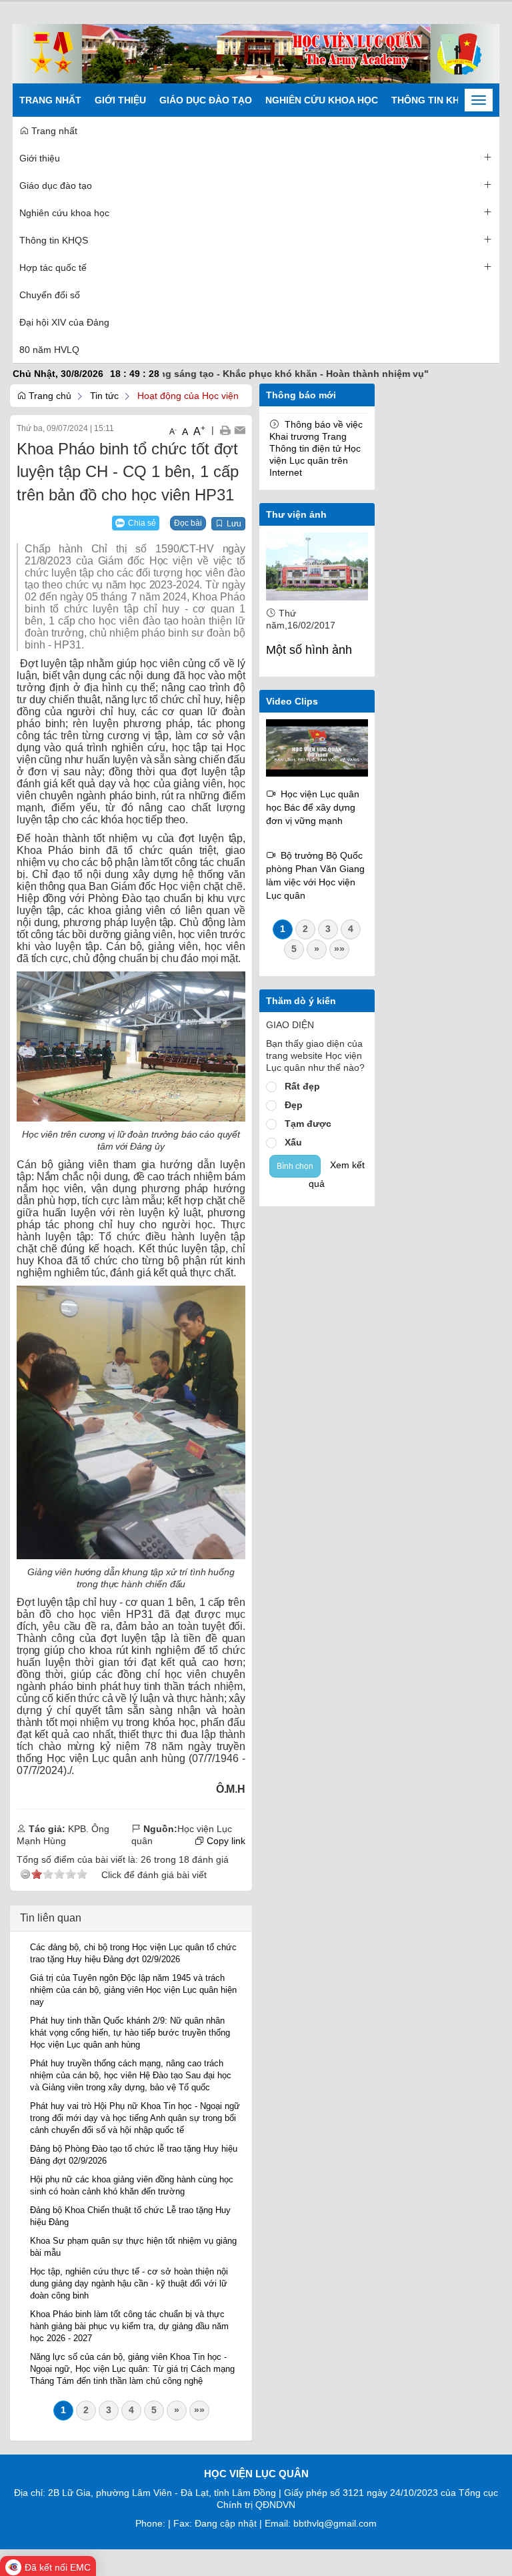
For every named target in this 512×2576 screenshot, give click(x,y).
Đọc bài (188, 523)
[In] (225, 430)
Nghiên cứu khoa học (322, 100)
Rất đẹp (302, 1086)
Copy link (225, 1841)
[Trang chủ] (256, 53)
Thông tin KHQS (432, 100)
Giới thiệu (120, 100)
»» (199, 2410)
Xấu (293, 1142)
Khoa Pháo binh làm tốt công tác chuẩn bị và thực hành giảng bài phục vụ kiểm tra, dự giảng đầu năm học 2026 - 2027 (129, 2326)
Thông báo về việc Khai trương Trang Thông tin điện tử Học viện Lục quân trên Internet (316, 448)
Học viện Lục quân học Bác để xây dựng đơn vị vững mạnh (313, 807)
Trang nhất (50, 100)
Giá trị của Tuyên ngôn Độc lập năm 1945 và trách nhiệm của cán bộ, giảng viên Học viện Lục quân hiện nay (133, 1990)
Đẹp (294, 1105)
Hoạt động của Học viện (188, 396)
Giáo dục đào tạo (206, 100)
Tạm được (308, 1124)
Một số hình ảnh (309, 650)
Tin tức (104, 396)
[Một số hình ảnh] (317, 566)
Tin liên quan (51, 1918)
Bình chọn (295, 1166)
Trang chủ (49, 396)
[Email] (240, 430)
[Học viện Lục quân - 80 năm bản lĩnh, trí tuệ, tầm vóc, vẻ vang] (317, 747)
